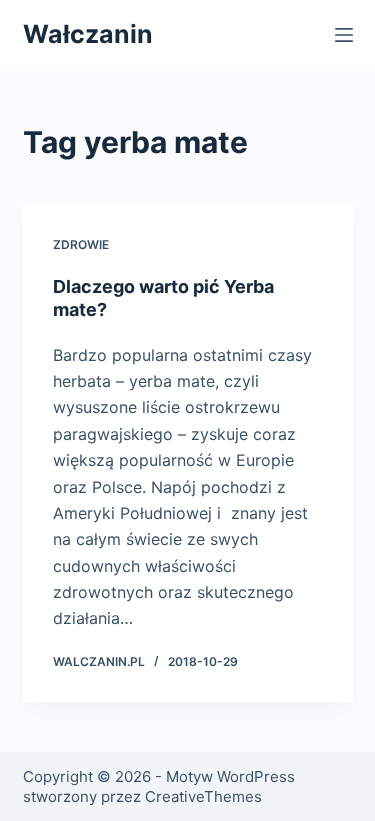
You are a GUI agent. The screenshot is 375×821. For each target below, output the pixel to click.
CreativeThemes (203, 796)
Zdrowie (81, 244)
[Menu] (344, 35)
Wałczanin (88, 34)
